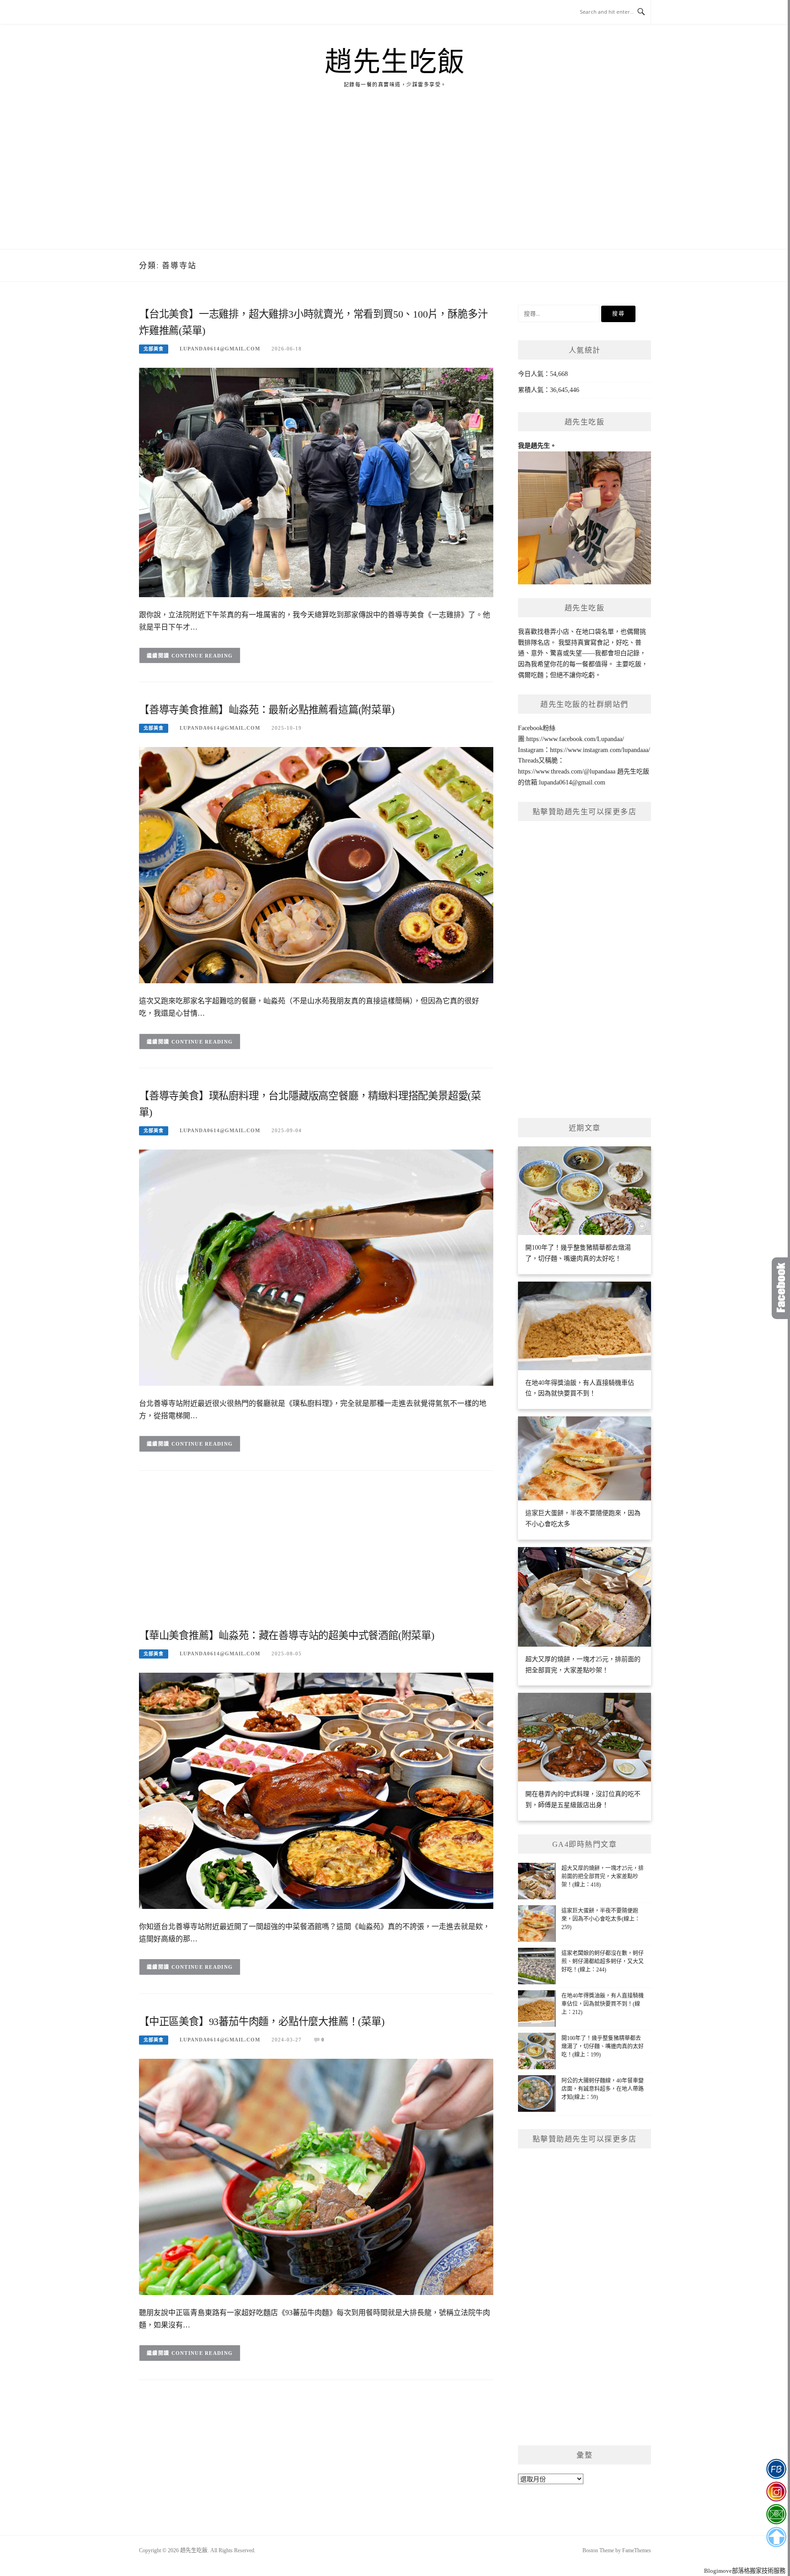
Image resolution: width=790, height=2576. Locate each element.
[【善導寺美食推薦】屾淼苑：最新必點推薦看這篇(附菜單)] (316, 865)
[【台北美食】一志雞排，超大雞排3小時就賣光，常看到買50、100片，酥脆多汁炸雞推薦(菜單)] (316, 482)
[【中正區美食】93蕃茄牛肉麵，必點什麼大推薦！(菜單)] (316, 2176)
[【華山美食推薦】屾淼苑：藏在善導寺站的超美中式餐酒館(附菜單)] (316, 1790)
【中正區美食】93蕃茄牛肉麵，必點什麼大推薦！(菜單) (262, 2022)
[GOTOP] (776, 2537)
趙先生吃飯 (395, 62)
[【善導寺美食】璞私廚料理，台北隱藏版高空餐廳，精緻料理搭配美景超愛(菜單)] (316, 1267)
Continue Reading (202, 656)
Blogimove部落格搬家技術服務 (745, 2571)
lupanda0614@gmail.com (220, 349)
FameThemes (637, 2550)
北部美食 (154, 349)
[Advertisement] (395, 180)
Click (781, 1288)
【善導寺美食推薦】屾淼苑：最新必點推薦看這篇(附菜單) (267, 710)
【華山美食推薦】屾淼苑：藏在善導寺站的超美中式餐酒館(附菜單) (287, 1635)
